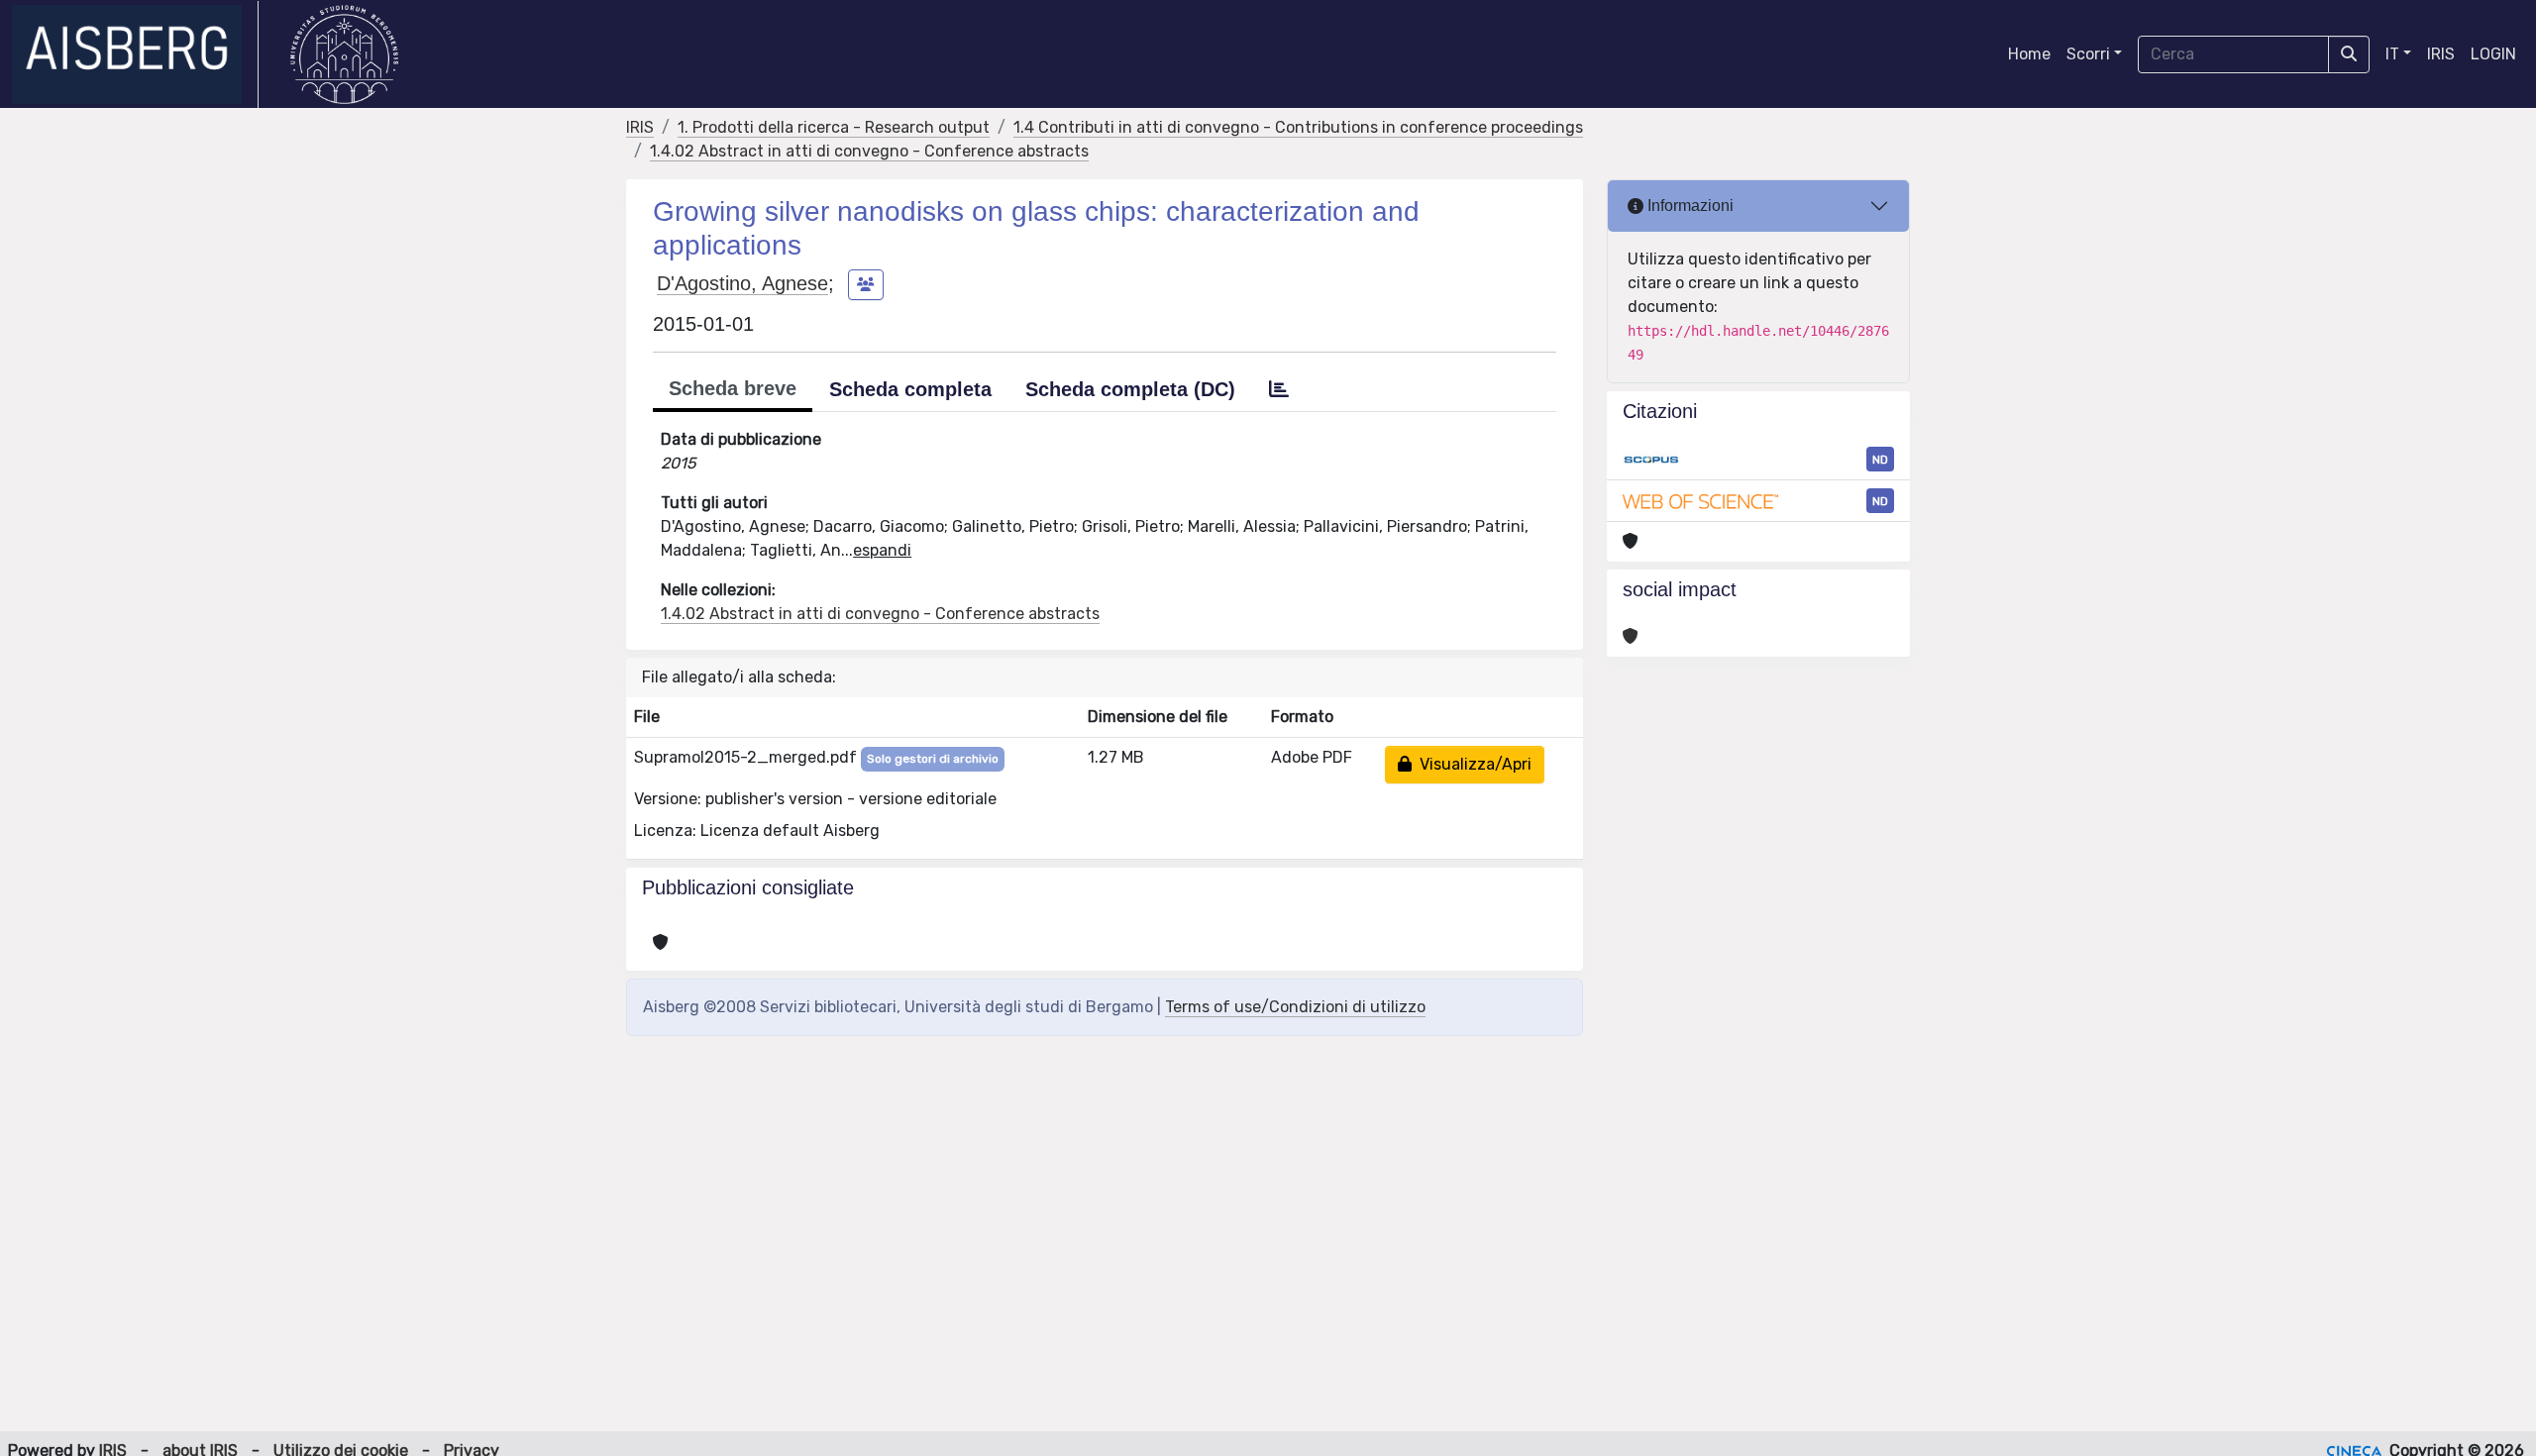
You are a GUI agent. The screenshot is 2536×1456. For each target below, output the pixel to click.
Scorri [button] (2088, 54)
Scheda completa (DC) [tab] (1130, 389)
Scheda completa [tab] (910, 389)
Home (2029, 54)
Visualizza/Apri (1472, 764)
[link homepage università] (344, 54)
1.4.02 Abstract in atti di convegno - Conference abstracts (869, 151)
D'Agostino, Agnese (742, 283)
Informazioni (1689, 206)
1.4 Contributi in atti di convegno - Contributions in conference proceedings (1298, 127)
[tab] (1279, 389)
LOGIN (2493, 54)
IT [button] (2392, 54)
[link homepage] (135, 54)
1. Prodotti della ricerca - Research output (834, 127)
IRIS (2441, 54)
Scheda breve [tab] (733, 388)
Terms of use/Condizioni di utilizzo (1295, 1007)
